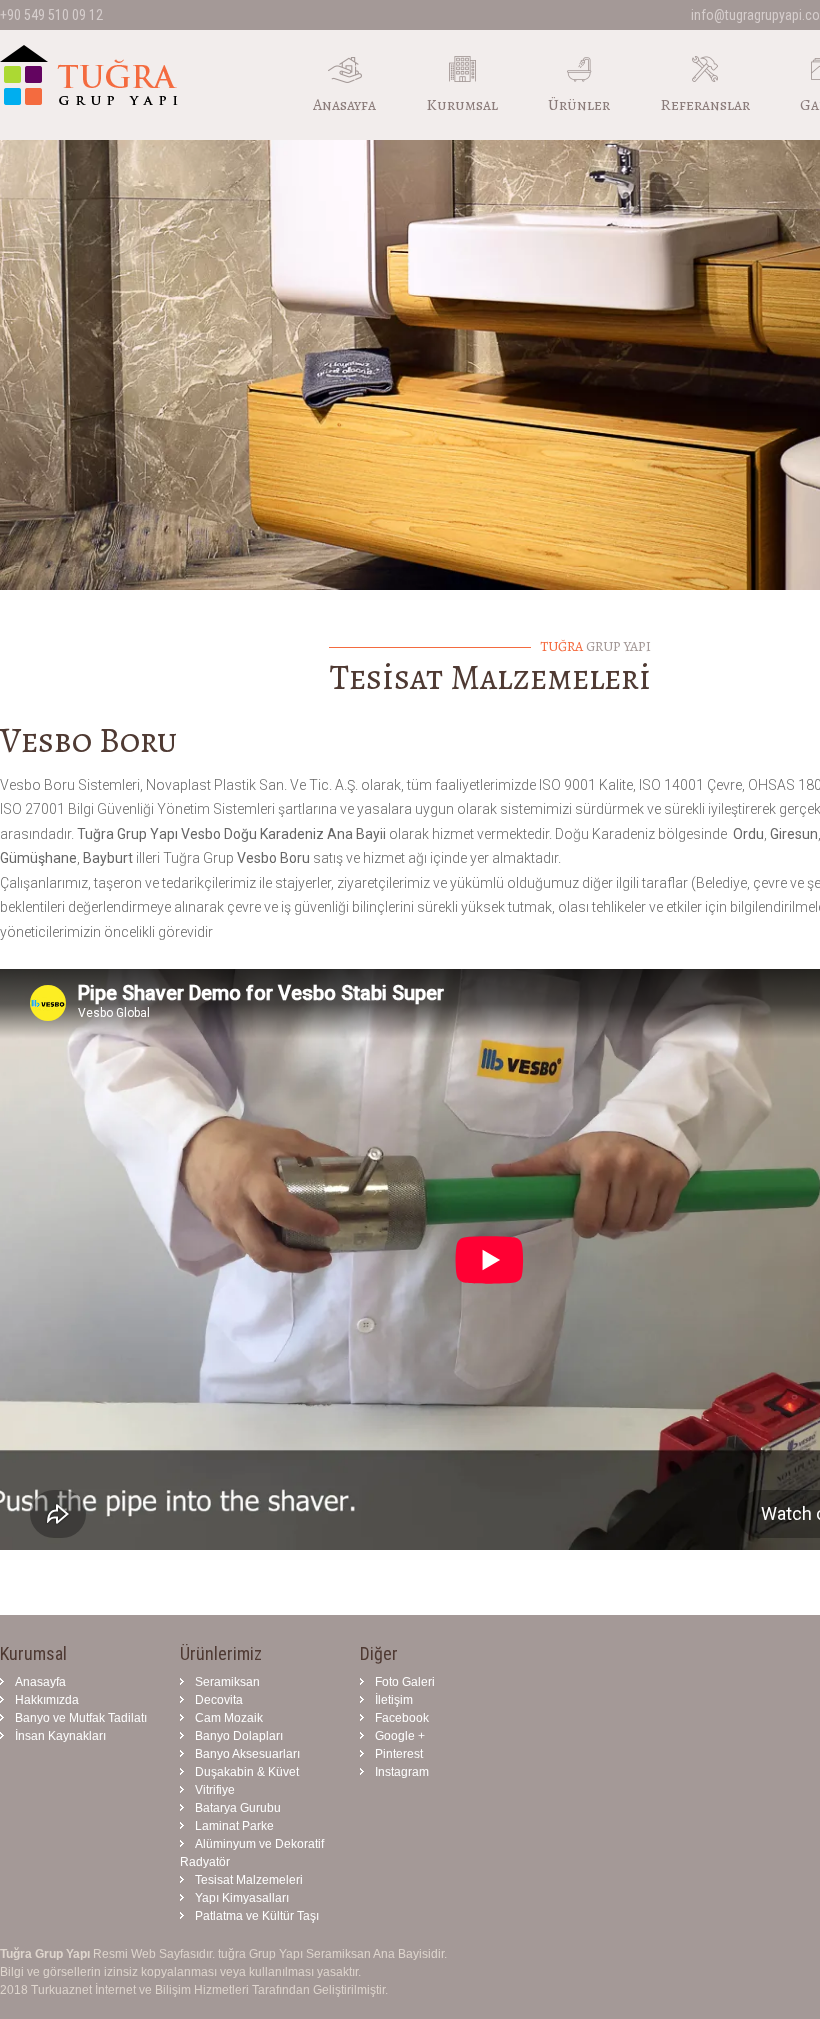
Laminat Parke (234, 1826)
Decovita (219, 1700)
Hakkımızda (47, 1700)
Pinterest (399, 1754)
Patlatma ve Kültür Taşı (257, 1916)
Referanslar (705, 105)
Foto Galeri (405, 1682)
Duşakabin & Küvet (247, 1772)
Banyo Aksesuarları (247, 1754)
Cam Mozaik (229, 1718)
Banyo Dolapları (239, 1736)
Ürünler (579, 105)
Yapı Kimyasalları (242, 1898)
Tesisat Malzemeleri (249, 1880)
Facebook (402, 1718)
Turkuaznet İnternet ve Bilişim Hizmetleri (140, 1990)
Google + (400, 1736)
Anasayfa (344, 105)
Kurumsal (462, 105)
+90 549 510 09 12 (51, 15)
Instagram (402, 1772)
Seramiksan (227, 1682)
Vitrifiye (215, 1790)
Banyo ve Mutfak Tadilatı (81, 1718)
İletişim (394, 1700)
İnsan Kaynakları (60, 1736)
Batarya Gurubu (238, 1808)
